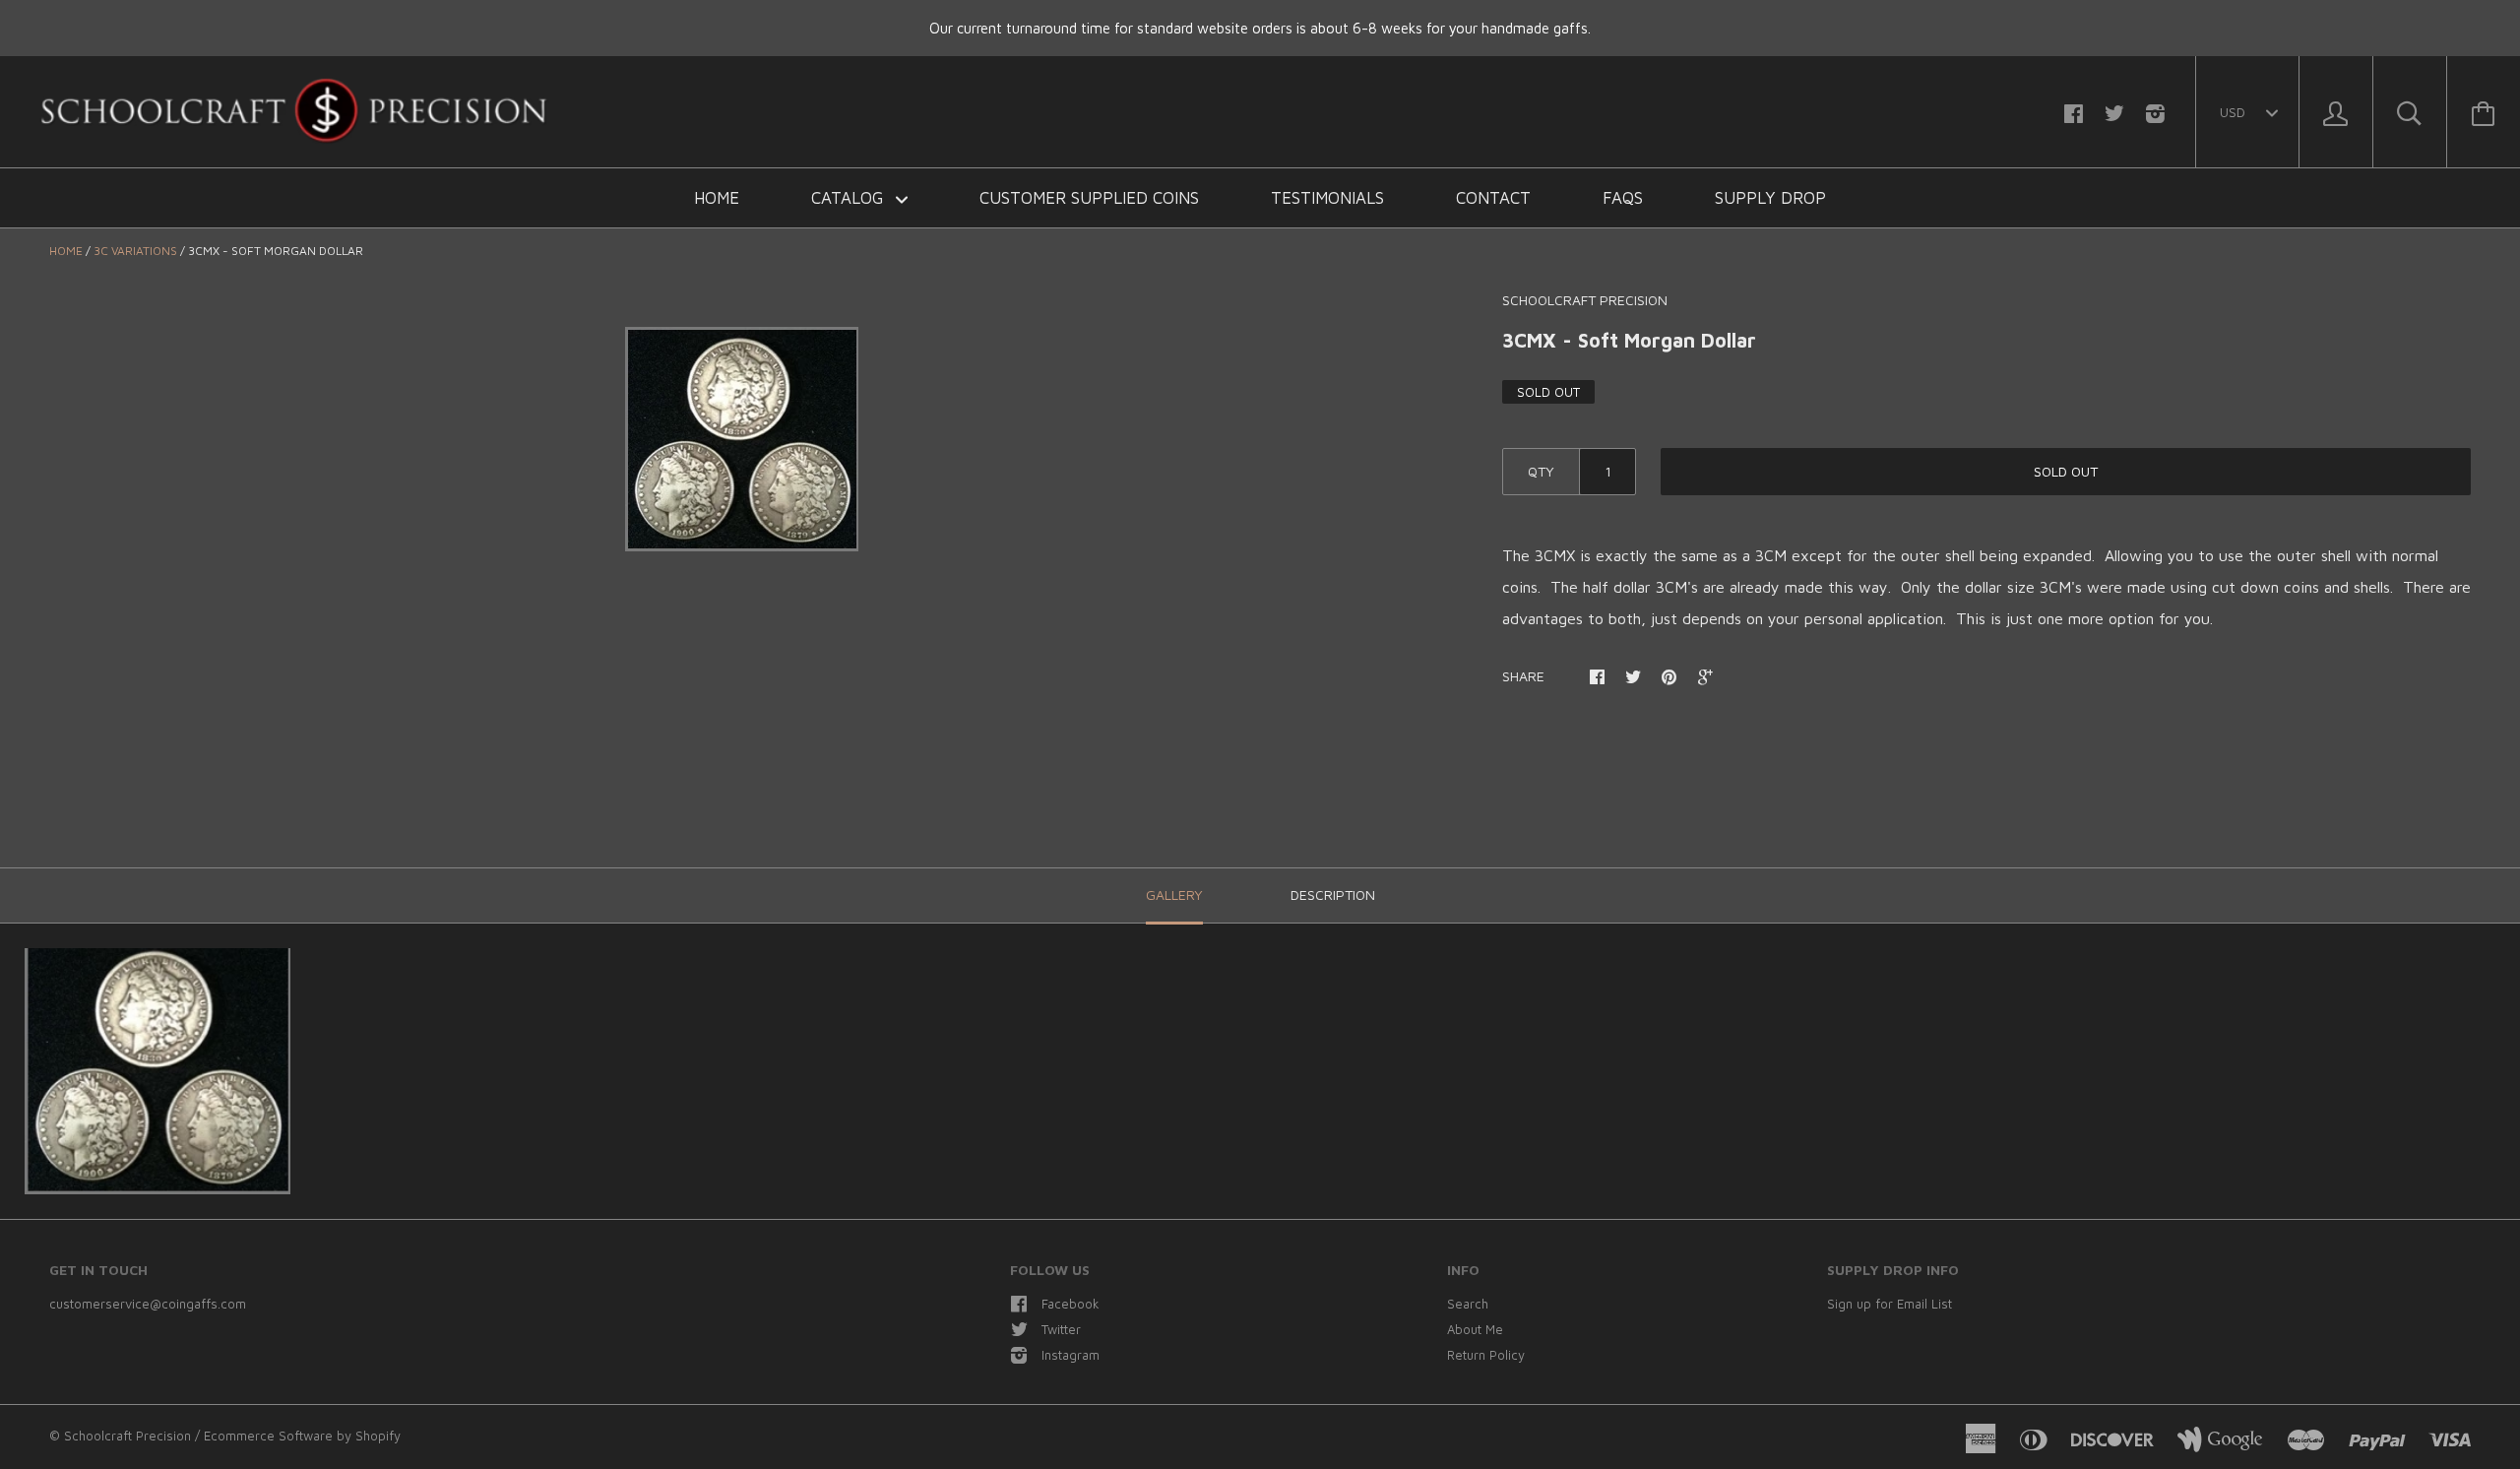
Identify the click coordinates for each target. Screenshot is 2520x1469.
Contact (1493, 198)
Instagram (1071, 1355)
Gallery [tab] (1174, 894)
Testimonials (1327, 198)
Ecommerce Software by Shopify (302, 1436)
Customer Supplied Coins (1089, 198)
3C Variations (135, 251)
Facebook (1071, 1304)
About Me (1475, 1329)
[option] (741, 439)
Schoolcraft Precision (1585, 300)
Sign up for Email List (1890, 1304)
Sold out (2066, 471)
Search (1468, 1304)
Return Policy (1486, 1355)
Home (717, 198)
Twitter (1061, 1329)
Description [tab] (1333, 894)
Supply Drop (1770, 198)
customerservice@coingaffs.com (148, 1304)
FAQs (1623, 198)
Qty (1541, 471)
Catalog (850, 198)
